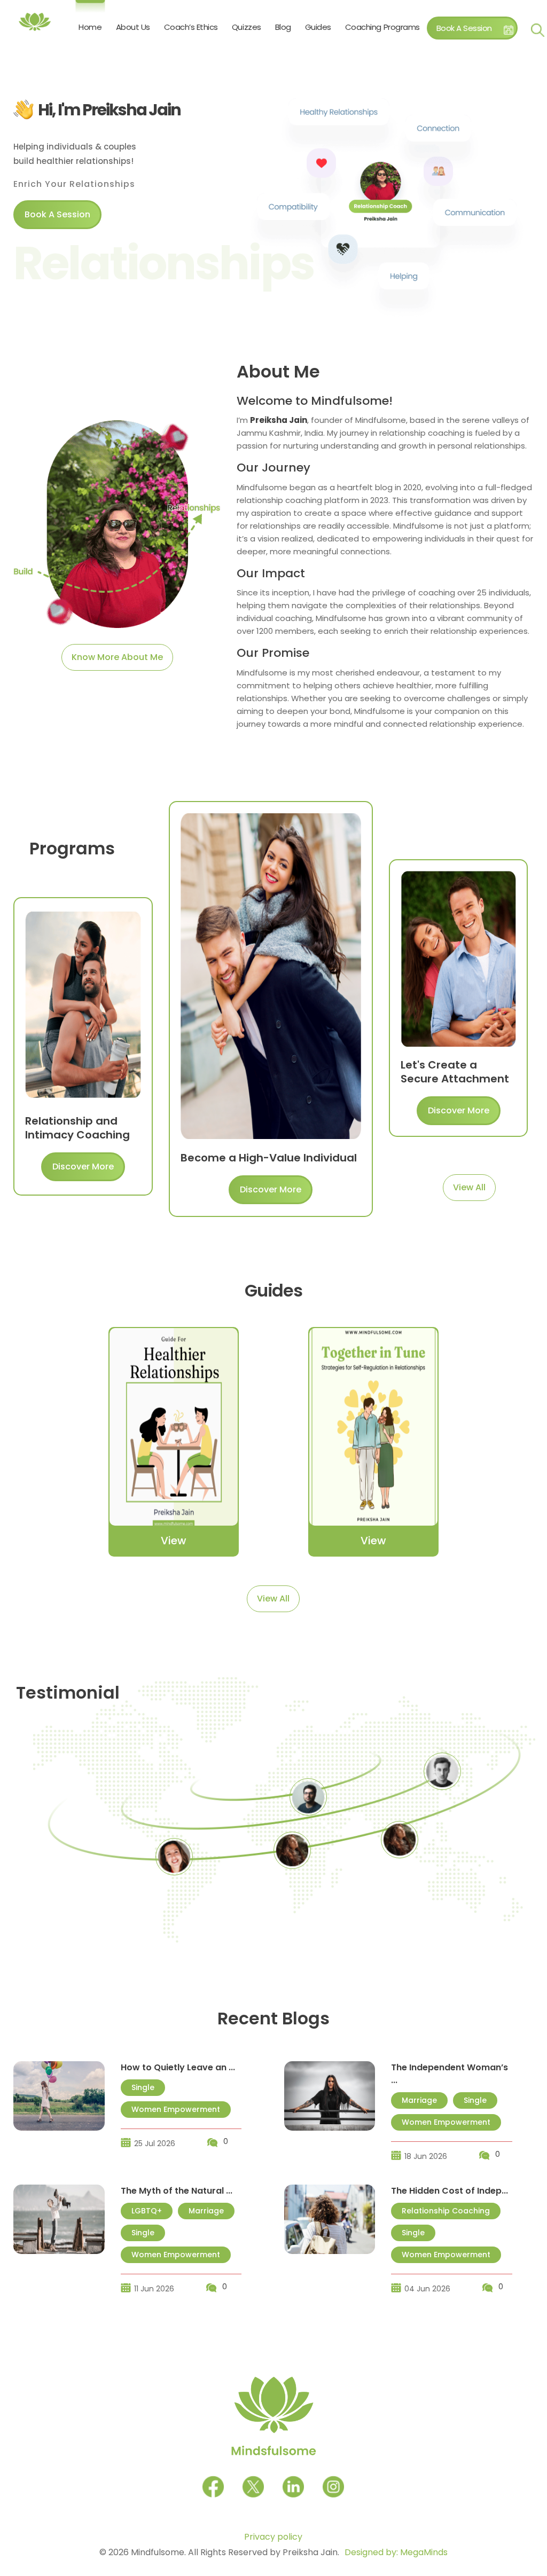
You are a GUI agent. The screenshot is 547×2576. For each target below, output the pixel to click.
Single (143, 2087)
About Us (133, 27)
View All (469, 1187)
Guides (318, 27)
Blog (283, 27)
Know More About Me (117, 657)
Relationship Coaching (446, 2211)
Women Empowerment (176, 2109)
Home (90, 27)
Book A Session (464, 28)
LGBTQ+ (147, 2211)
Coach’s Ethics (191, 27)
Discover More (83, 1167)
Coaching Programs (382, 27)
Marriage (419, 2100)
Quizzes (247, 27)
